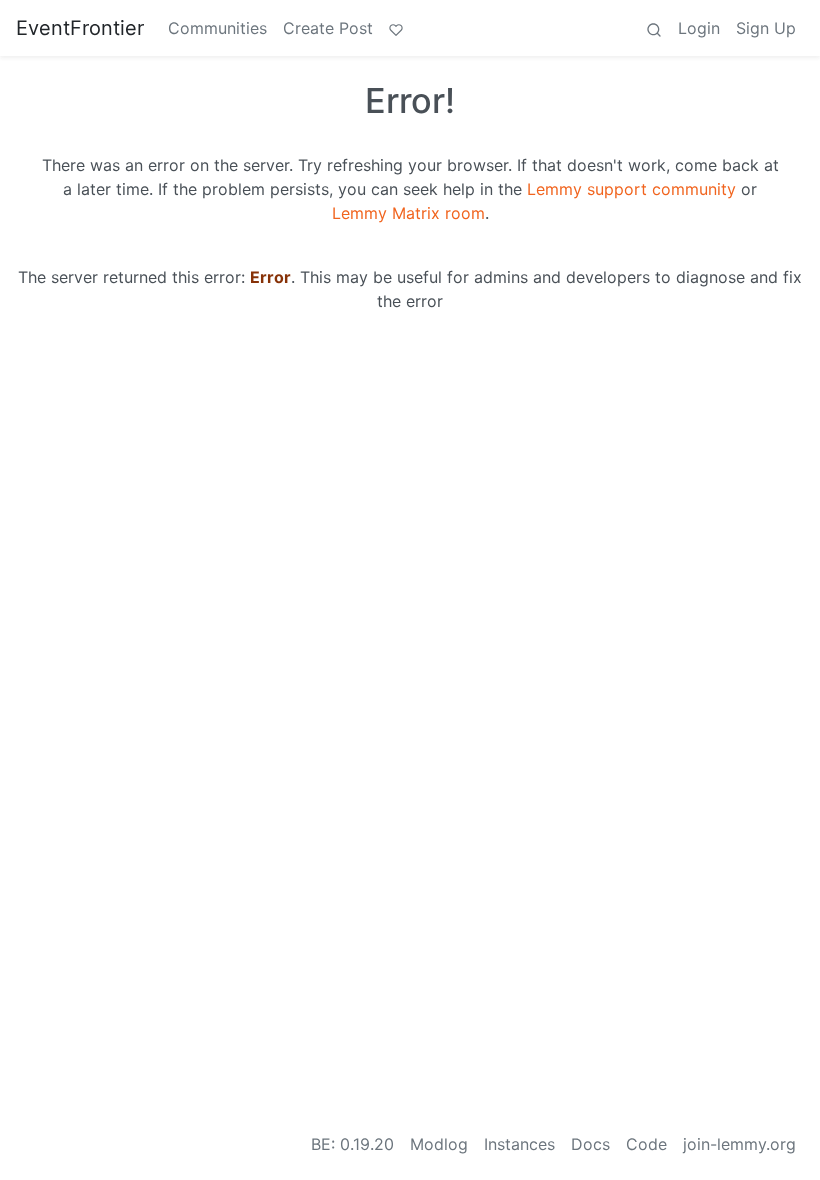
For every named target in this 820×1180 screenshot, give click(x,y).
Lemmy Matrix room (408, 213)
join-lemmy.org (739, 1144)
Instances (519, 1144)
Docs (590, 1144)
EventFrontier (80, 28)
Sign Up (766, 28)
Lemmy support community (631, 189)
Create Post (328, 28)
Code (646, 1144)
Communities (217, 28)
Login (699, 28)
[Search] (654, 28)
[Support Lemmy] (396, 28)
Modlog (439, 1144)
